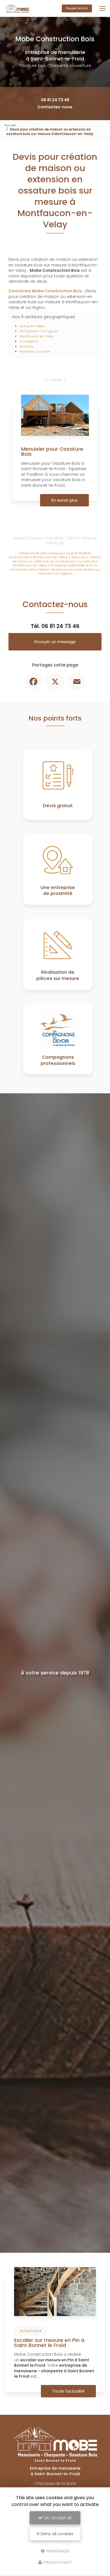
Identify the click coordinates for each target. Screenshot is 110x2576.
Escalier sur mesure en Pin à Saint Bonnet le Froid (49, 2343)
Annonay (27, 346)
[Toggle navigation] (102, 8)
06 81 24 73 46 (55, 100)
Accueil (10, 125)
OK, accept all (57, 2518)
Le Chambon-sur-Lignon (39, 331)
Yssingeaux (29, 341)
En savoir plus (64, 500)
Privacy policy (57, 2562)
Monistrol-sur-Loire (34, 351)
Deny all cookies (56, 2534)
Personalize (58, 2551)
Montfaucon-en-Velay (37, 336)
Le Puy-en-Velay (32, 326)
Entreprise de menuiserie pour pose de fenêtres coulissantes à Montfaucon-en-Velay (50, 555)
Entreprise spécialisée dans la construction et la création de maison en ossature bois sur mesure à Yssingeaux (55, 569)
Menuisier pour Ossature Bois (52, 451)
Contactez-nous (55, 107)
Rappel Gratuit (77, 8)
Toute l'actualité (68, 2391)
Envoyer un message (55, 642)
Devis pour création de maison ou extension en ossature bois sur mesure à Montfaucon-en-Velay (57, 561)
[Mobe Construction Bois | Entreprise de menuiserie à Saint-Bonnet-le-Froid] (17, 8)
